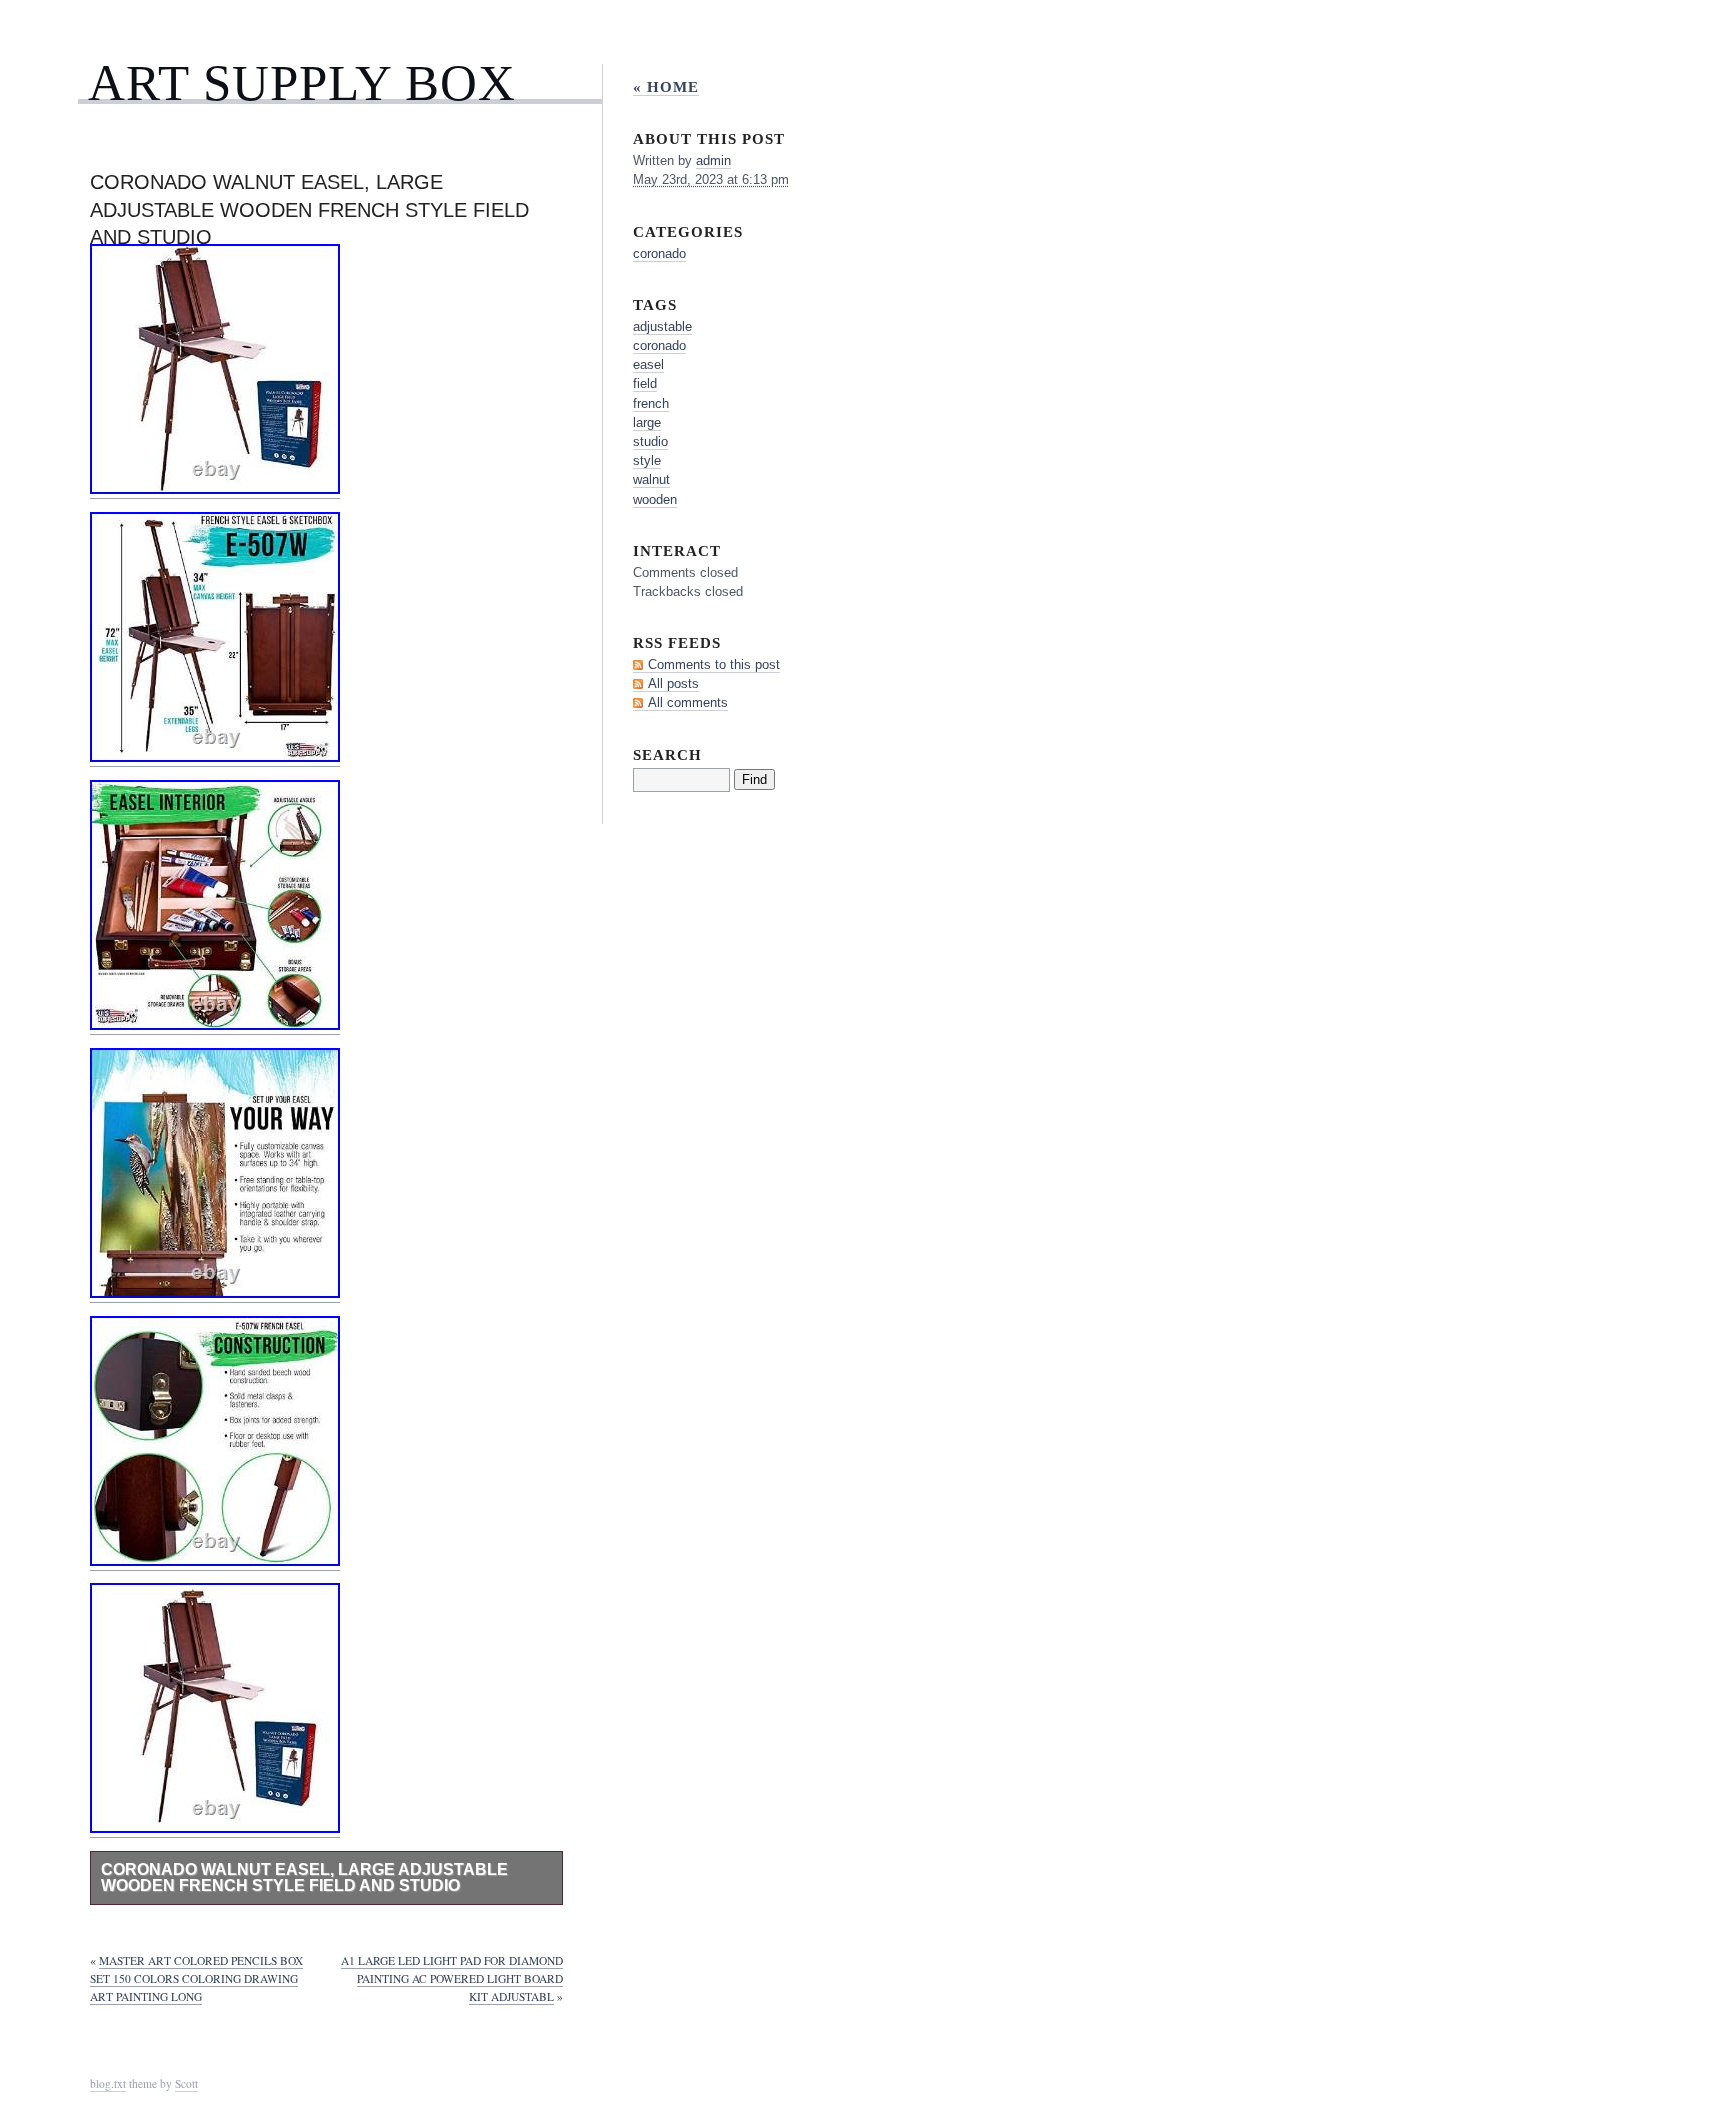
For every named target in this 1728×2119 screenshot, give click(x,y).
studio (650, 441)
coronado (659, 253)
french (651, 403)
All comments (688, 702)
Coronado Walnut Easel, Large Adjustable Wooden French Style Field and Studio (304, 1877)
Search (667, 754)
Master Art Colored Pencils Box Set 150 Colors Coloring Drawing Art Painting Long (196, 1978)
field (645, 383)
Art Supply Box (302, 82)
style (647, 460)
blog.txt (108, 2083)
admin (713, 160)
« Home (666, 86)
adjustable (662, 326)
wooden (655, 499)
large (647, 422)
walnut (651, 479)
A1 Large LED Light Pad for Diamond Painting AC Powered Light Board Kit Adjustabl (452, 1978)
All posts (673, 683)
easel (648, 364)
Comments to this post (714, 664)
